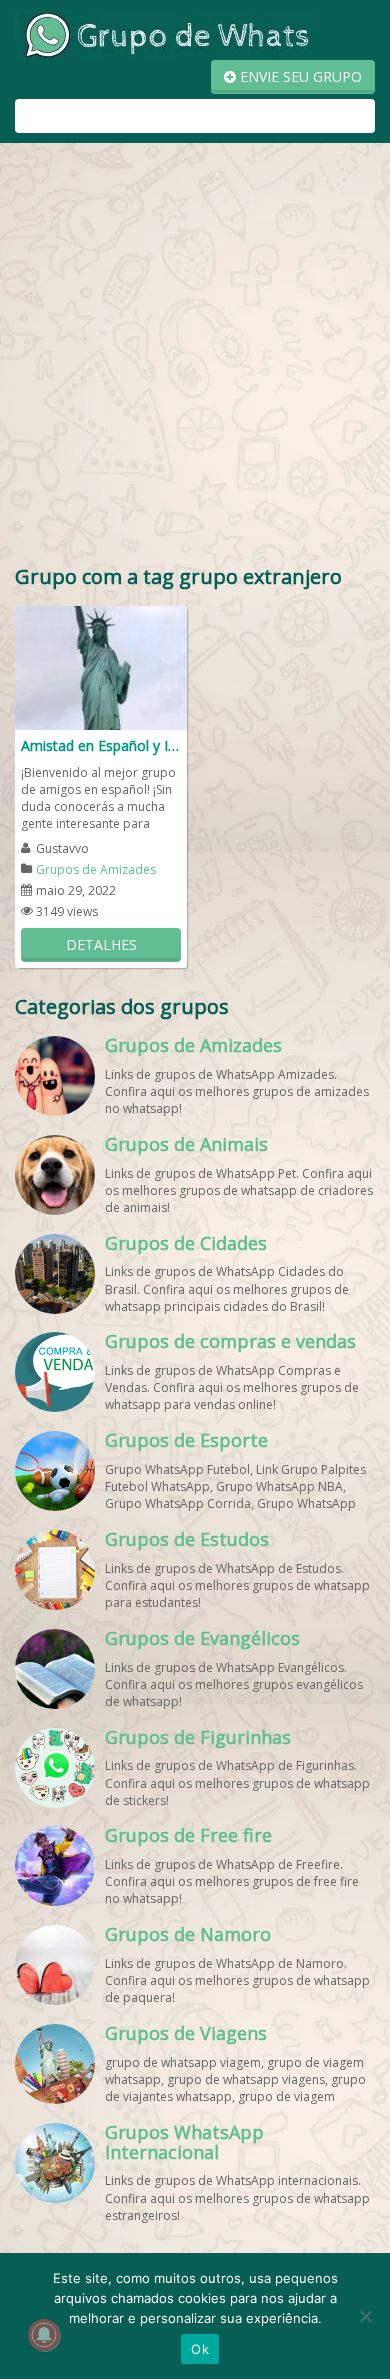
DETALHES (101, 944)
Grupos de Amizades (96, 869)
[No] (365, 2316)
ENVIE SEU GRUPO (299, 76)
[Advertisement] (195, 358)
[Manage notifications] (44, 2335)
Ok (200, 2349)
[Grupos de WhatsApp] (165, 33)
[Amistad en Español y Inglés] (101, 666)
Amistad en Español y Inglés (101, 745)
